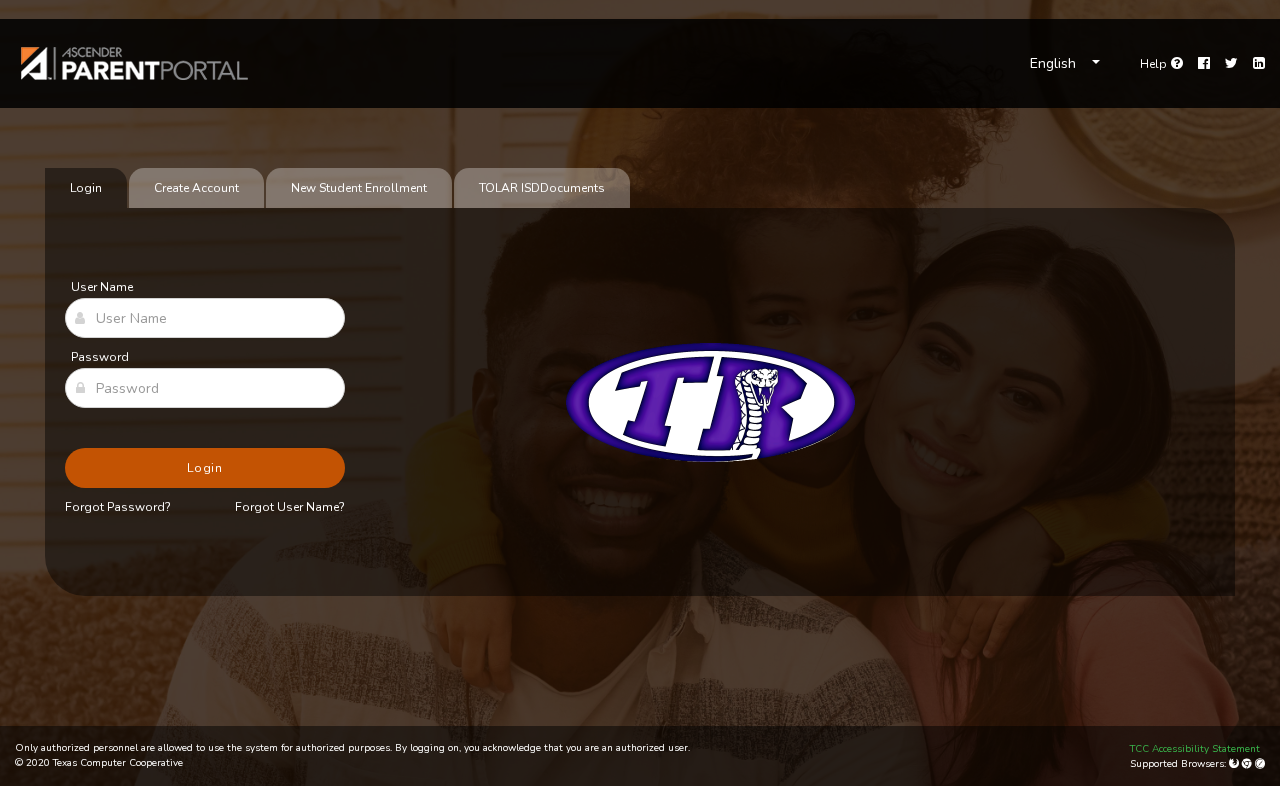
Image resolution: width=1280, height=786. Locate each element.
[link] (135, 63)
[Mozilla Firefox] (1235, 764)
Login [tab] (86, 188)
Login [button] (205, 468)
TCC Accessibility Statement (1195, 749)
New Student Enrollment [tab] (359, 188)
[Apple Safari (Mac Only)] (1260, 764)
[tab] (542, 188)
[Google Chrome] (1248, 764)
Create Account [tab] (196, 188)
